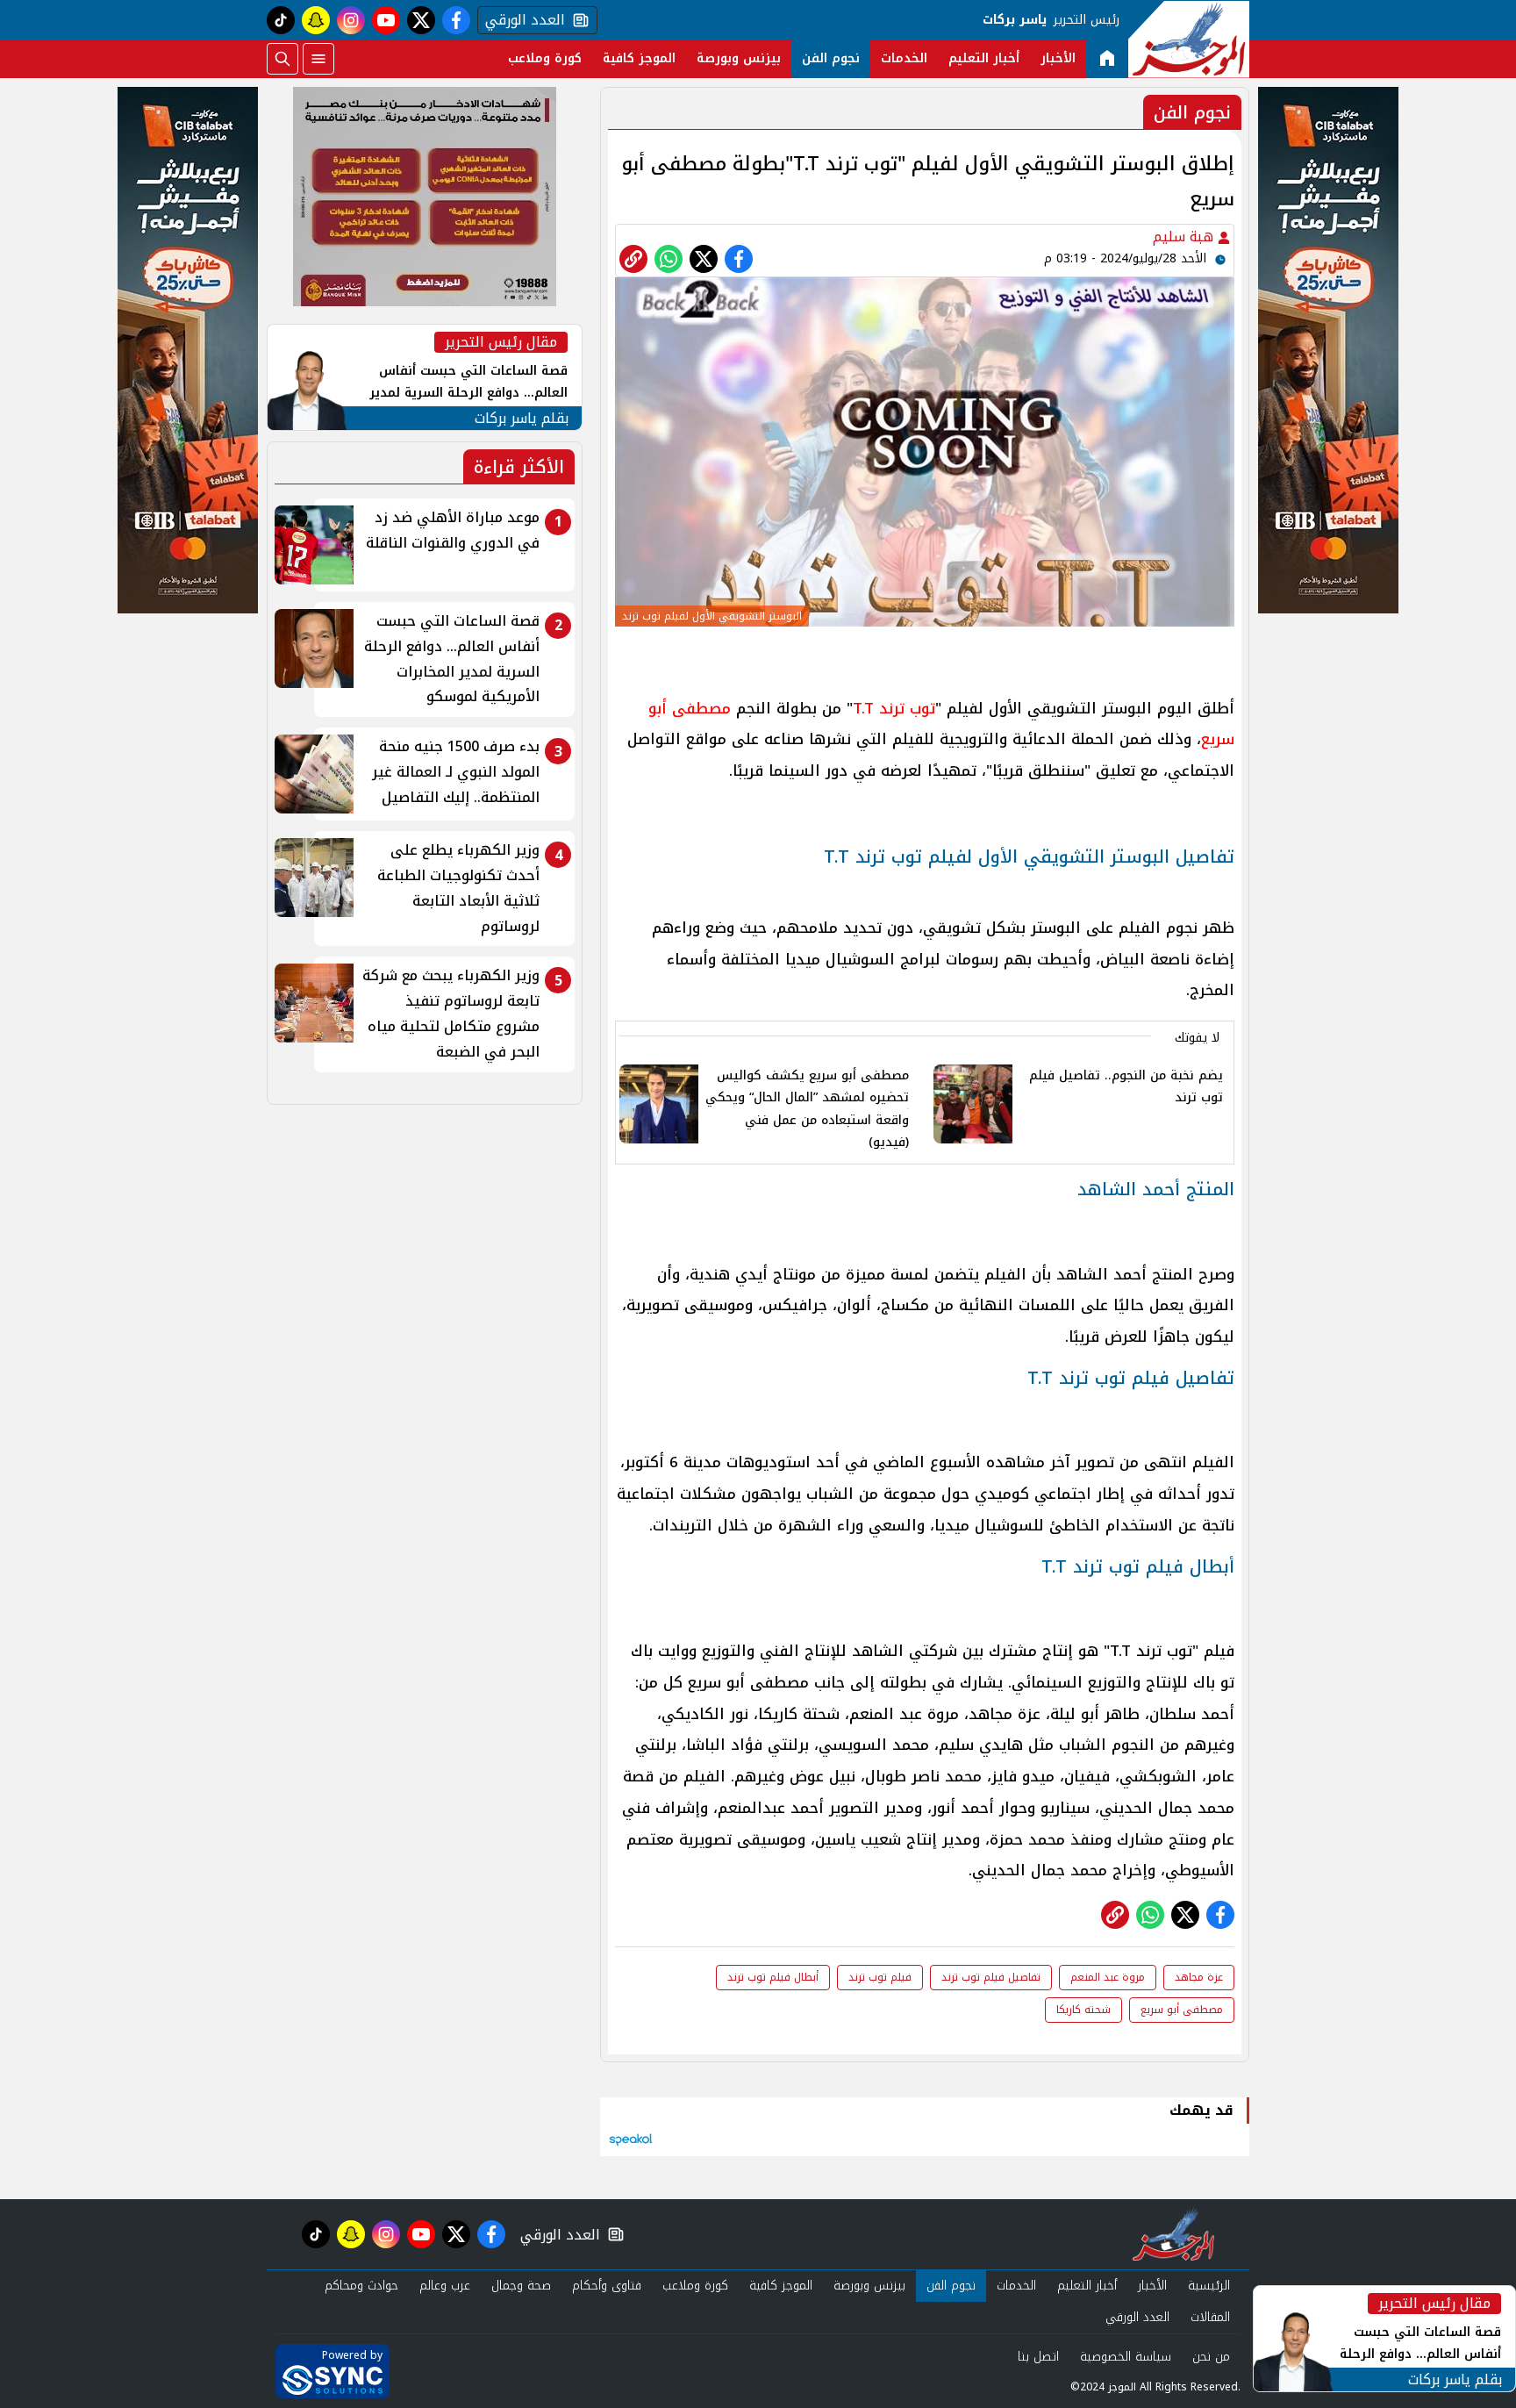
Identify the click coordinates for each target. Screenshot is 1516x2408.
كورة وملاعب (545, 58)
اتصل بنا (1038, 2357)
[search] (282, 59)
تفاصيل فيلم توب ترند (991, 1977)
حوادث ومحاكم (361, 2286)
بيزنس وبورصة (739, 58)
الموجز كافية (639, 58)
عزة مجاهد (1199, 1977)
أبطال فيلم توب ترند (773, 1977)
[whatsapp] (633, 259)
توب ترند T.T (894, 708)
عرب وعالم (445, 2286)
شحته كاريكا (1083, 2010)
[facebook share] (739, 259)
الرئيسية (1209, 2286)
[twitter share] (704, 259)
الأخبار (1058, 58)
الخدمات (904, 58)
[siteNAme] (1189, 39)
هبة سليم (1185, 236)
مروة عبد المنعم (1108, 1977)
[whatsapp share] (669, 259)
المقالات (1210, 2317)
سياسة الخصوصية (1126, 2357)
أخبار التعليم (984, 58)
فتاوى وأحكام (607, 2286)
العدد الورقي (521, 20)
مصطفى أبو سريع (1182, 2010)
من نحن (1211, 2357)
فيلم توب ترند (880, 1977)
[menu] (318, 59)
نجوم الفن (831, 58)
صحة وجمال (521, 2286)
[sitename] (1173, 2234)
